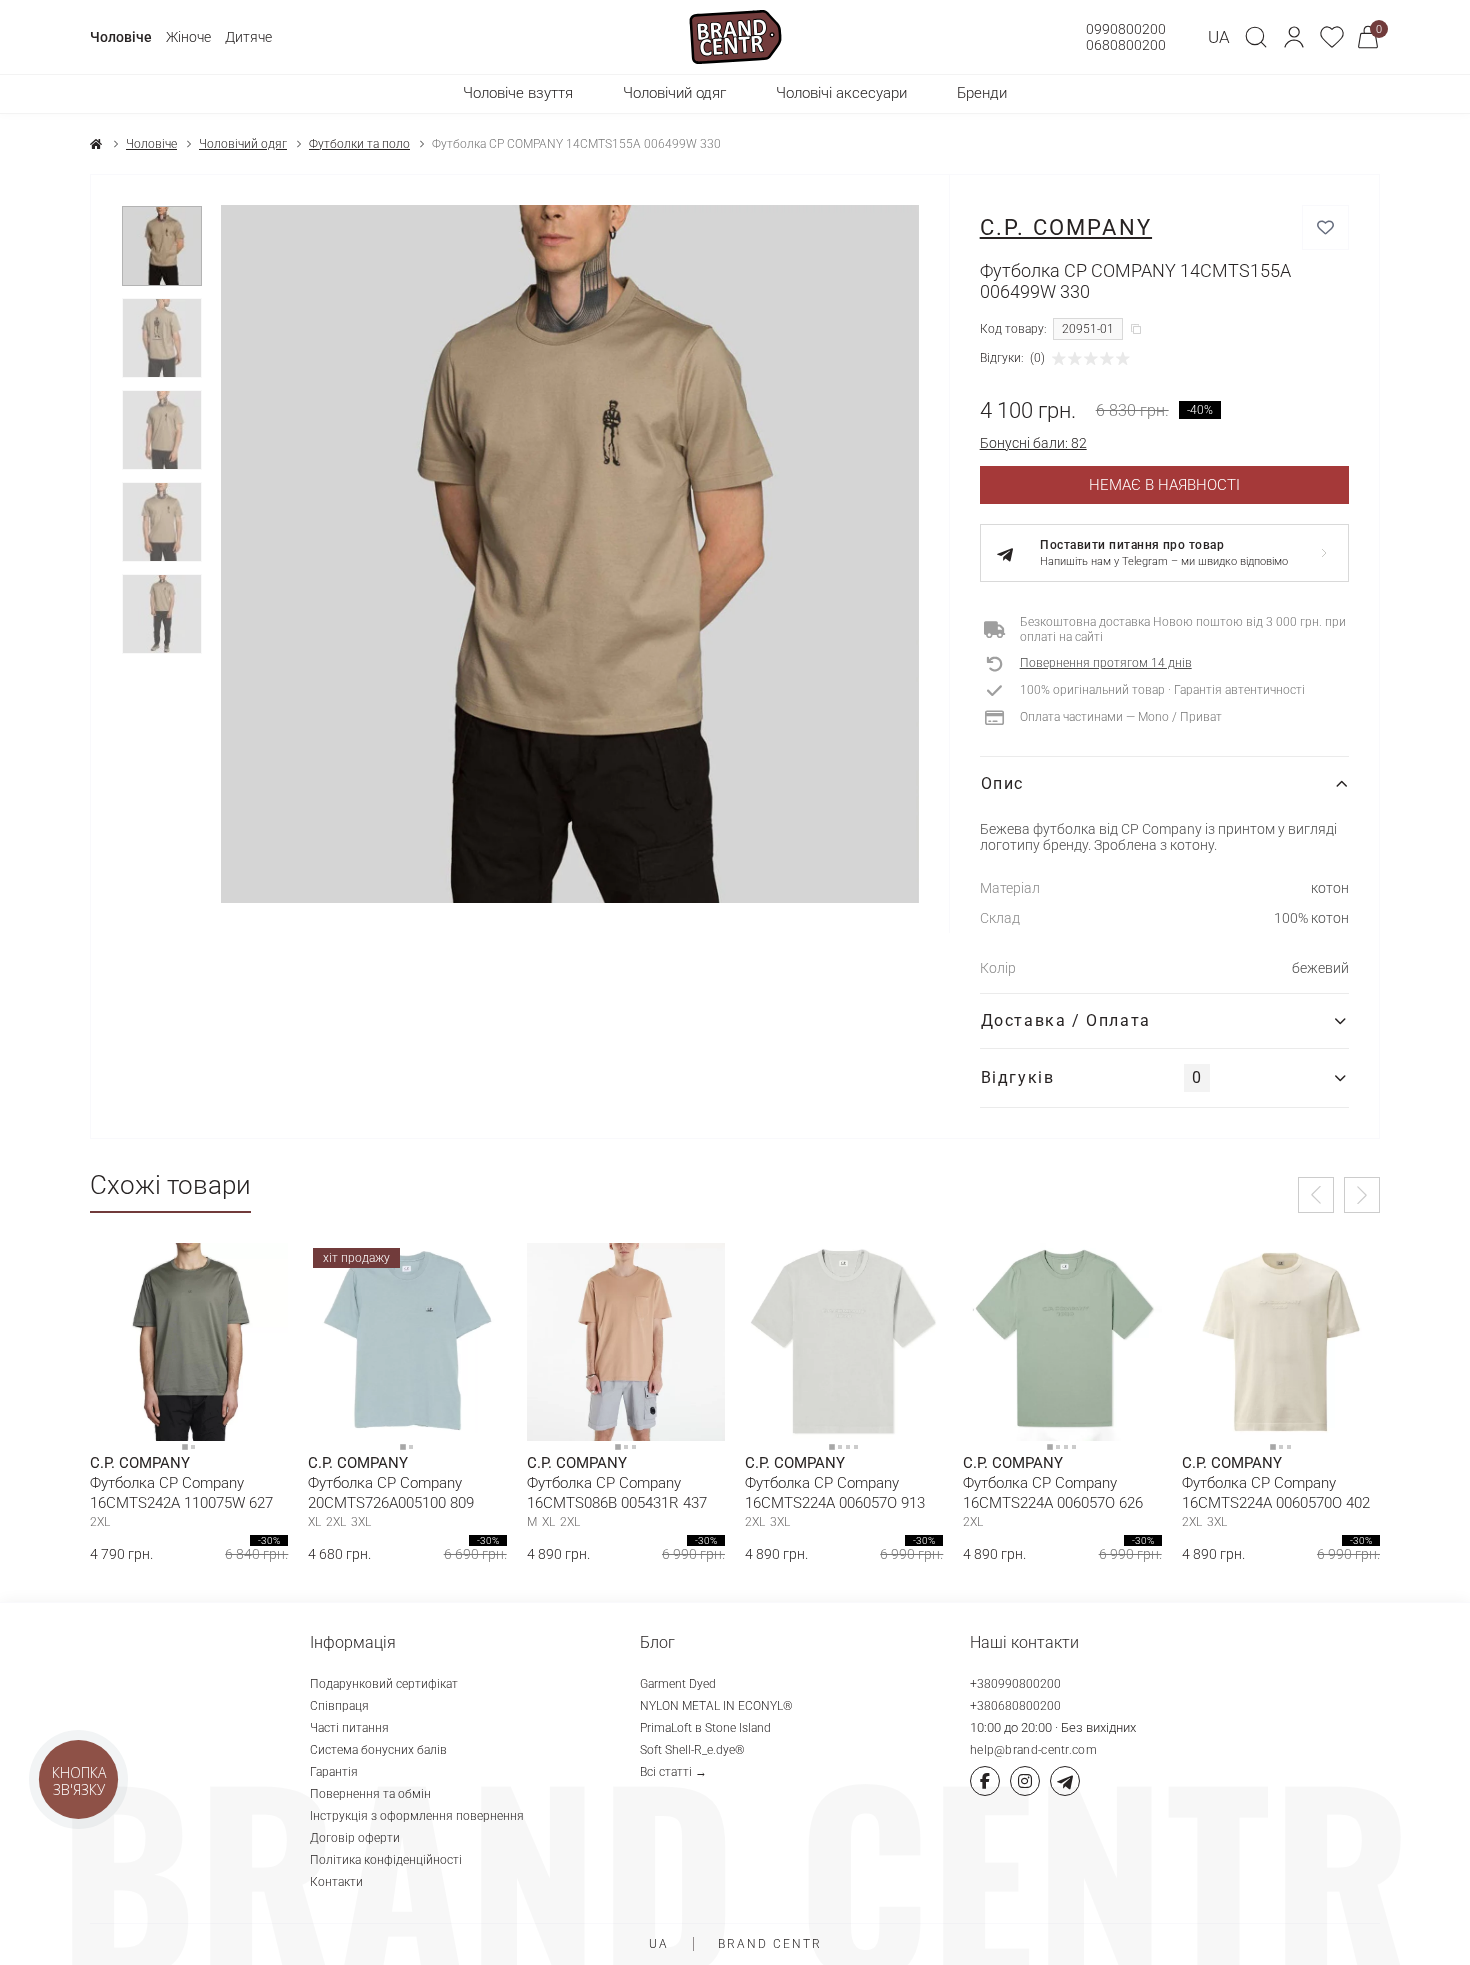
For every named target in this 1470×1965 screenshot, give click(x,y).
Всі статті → (673, 1772)
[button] (1294, 37)
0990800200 (1126, 29)
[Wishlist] (258, 1273)
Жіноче (188, 37)
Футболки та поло (359, 144)
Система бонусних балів (378, 1750)
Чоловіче (121, 37)
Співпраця (339, 1706)
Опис (1002, 783)
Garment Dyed (678, 1684)
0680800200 (1126, 45)
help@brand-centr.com (1033, 1750)
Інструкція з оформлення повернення (417, 1816)
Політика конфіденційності (386, 1860)
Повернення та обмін (370, 1794)
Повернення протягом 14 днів (1106, 663)
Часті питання (349, 1728)
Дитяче (248, 37)
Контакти (336, 1882)
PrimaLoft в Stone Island (705, 1728)
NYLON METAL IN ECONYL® (716, 1706)
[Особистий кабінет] (1294, 37)
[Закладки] (1332, 37)
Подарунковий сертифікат (384, 1684)
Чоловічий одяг (243, 144)
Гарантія (334, 1772)
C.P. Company (1066, 227)
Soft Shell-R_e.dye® (692, 1750)
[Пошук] (1256, 37)
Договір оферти (355, 1838)
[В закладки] (1325, 227)
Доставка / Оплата (1066, 1020)
